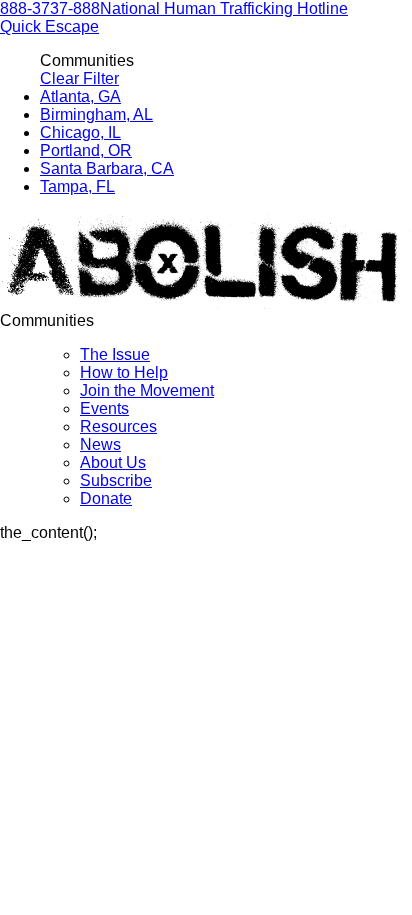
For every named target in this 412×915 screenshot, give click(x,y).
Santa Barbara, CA (107, 168)
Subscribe (116, 480)
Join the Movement (147, 390)
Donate (106, 498)
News (100, 444)
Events (104, 408)
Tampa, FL (77, 186)
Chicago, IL (80, 132)
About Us (113, 462)
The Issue (115, 354)
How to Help (124, 372)
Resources (118, 426)
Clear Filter (79, 78)
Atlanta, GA (80, 96)
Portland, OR (86, 150)
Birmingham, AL (96, 114)
